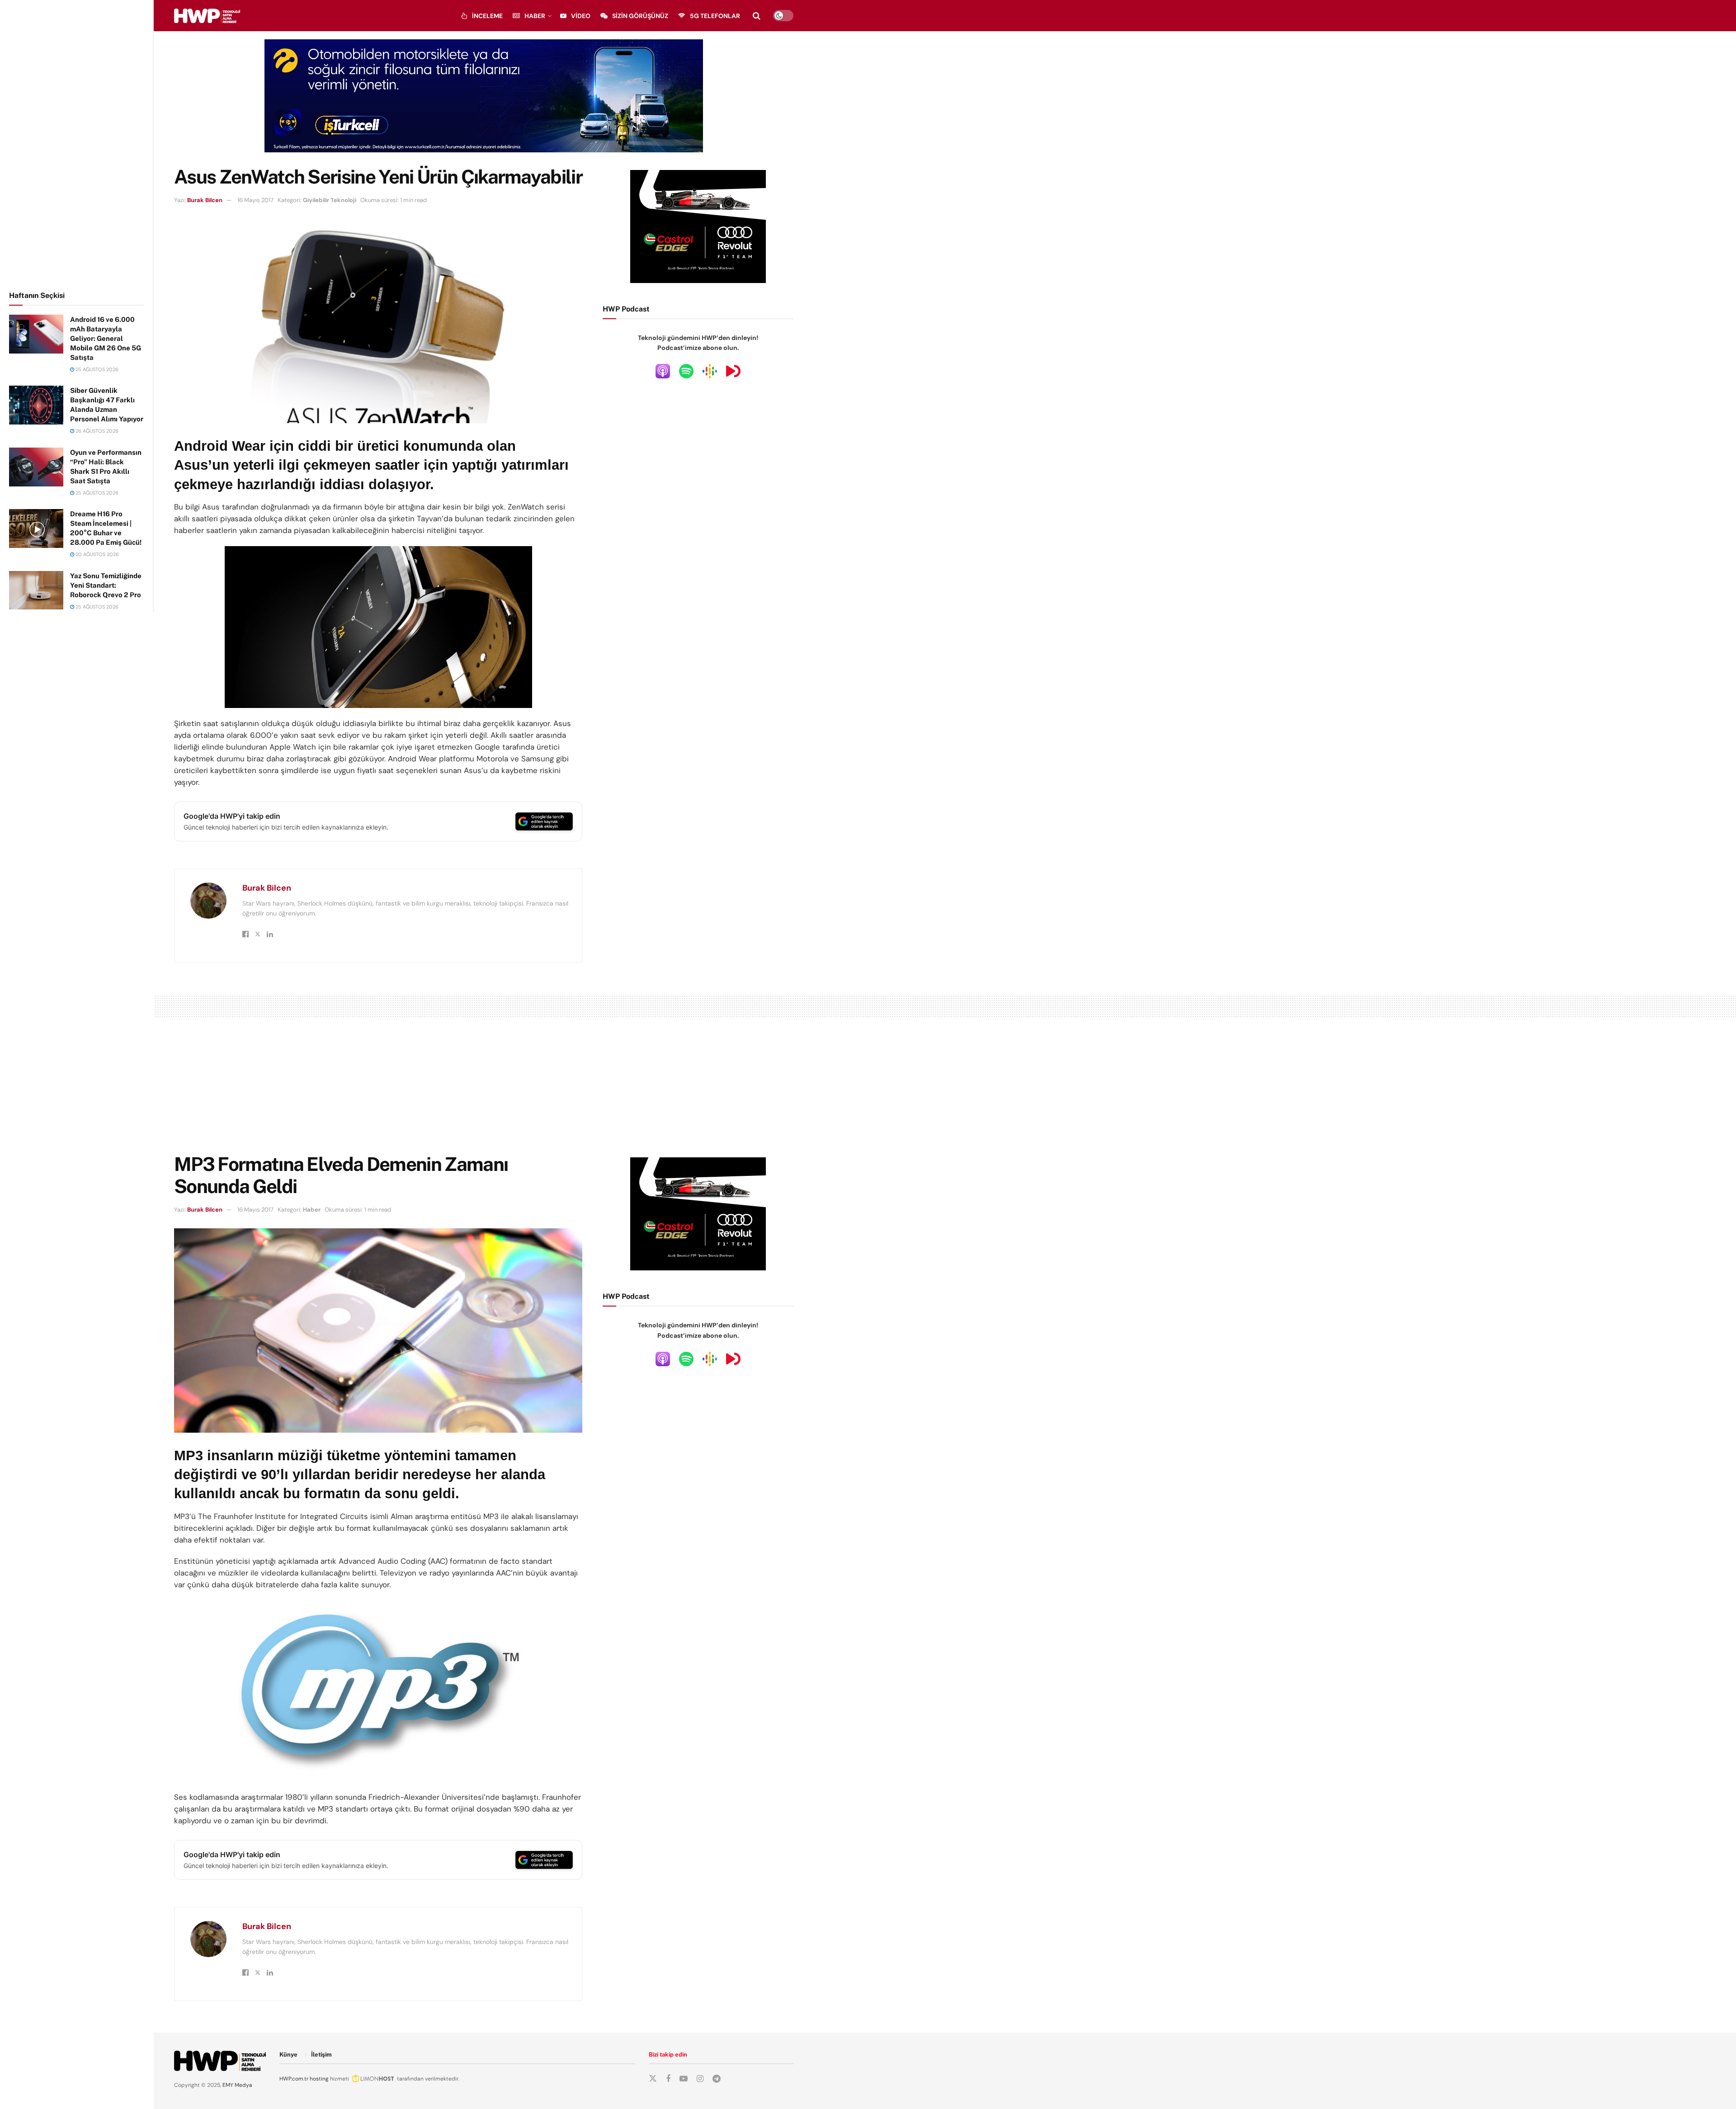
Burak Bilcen (205, 200)
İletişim (321, 2055)
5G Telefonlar (715, 16)
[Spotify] (686, 371)
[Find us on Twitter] (653, 2079)
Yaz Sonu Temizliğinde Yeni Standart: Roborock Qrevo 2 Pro (106, 585)
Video (581, 16)
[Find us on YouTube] (684, 2079)
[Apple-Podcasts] (663, 371)
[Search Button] (757, 16)
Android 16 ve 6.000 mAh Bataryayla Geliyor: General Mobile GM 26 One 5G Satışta (106, 338)
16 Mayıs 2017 (255, 200)
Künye (288, 2055)
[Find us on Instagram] (700, 2079)
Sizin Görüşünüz (640, 16)
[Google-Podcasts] (710, 371)
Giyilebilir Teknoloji (330, 200)
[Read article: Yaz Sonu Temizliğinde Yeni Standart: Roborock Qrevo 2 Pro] (36, 590)
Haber (535, 16)
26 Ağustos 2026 (96, 431)
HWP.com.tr (294, 2079)
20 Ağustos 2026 (97, 554)
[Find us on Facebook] (668, 2079)
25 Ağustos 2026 (96, 369)
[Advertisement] (77, 144)
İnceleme (487, 16)
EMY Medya (237, 2085)
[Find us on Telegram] (717, 2079)
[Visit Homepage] (207, 16)
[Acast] (733, 371)
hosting (319, 2079)
